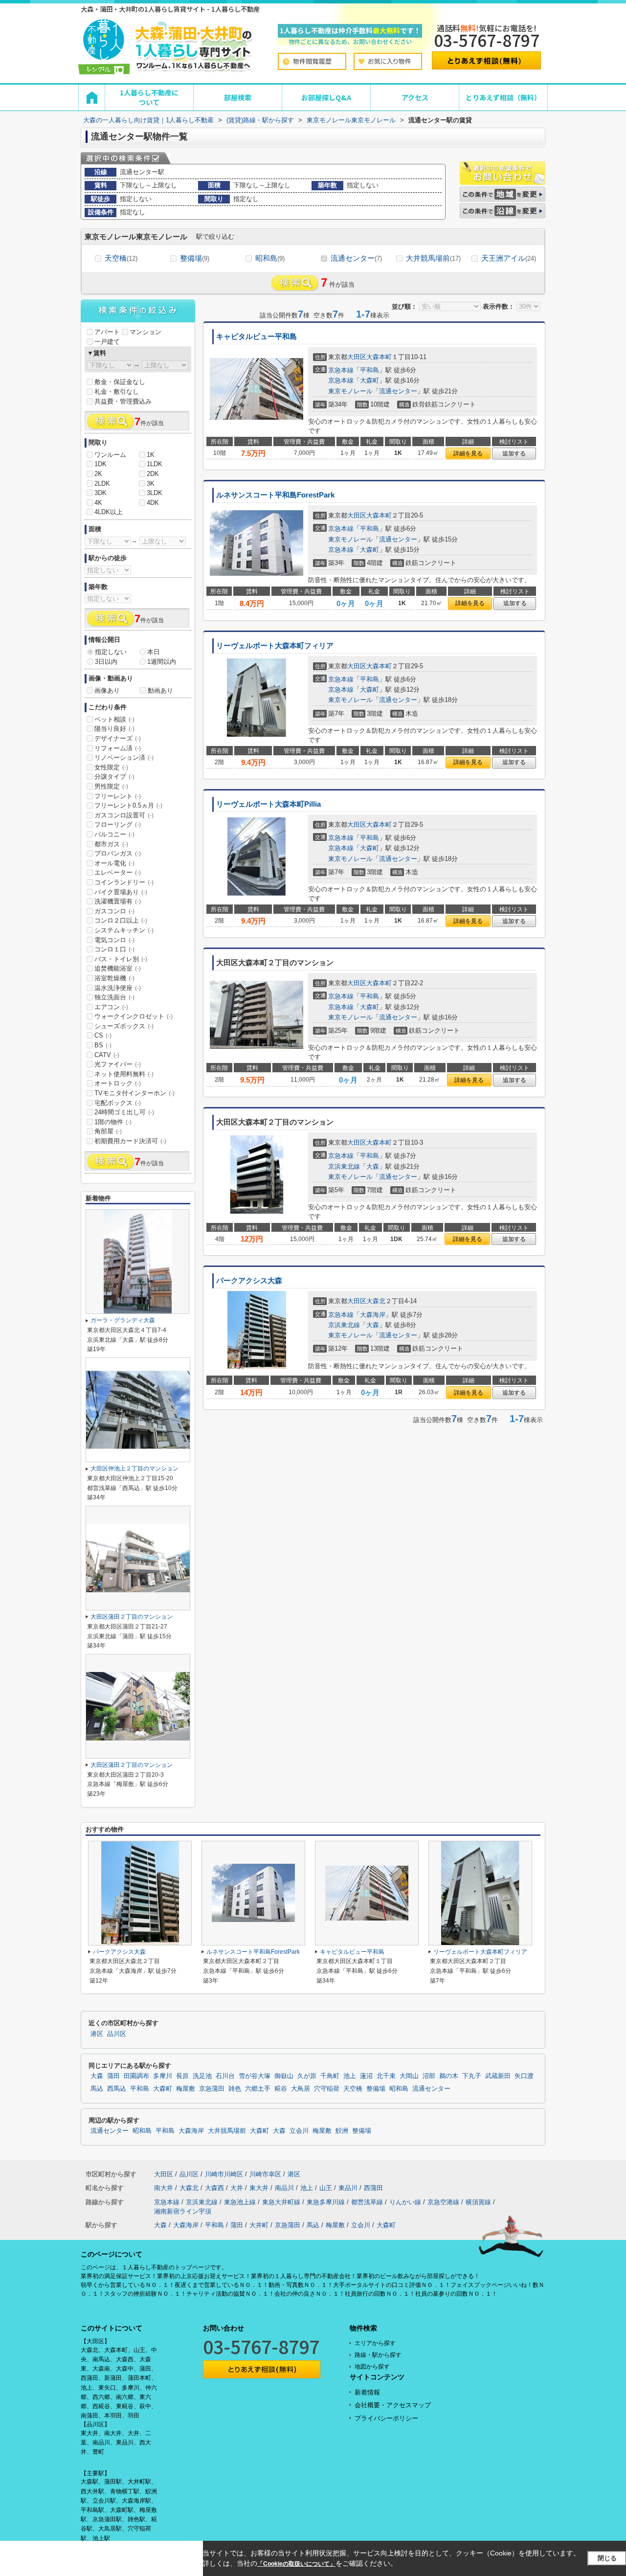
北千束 (386, 2076)
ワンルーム (110, 455)
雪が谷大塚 (255, 2076)
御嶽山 (284, 2076)
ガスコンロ (114, 911)
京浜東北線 (344, 1166)
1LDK (155, 464)
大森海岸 (373, 1315)
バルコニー (114, 834)
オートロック (118, 1083)
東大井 (259, 2188)
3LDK (155, 493)
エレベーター (118, 872)
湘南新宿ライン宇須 (183, 2211)
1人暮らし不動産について (149, 97)
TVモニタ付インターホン (134, 1093)
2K (98, 474)
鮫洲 (342, 2131)
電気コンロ (114, 940)
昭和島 (270, 258)
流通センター (356, 258)
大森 (373, 1166)
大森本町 (379, 357)
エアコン (111, 1007)
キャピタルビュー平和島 (257, 337)
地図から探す (372, 2367)
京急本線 (341, 370)
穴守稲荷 (327, 2089)
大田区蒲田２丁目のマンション (132, 1617)
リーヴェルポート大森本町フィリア (275, 646)
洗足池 (202, 2076)
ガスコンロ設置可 (124, 815)
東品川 (348, 2188)
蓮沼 (366, 2076)
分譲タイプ (114, 777)
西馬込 (117, 2089)
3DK (101, 493)
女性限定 (111, 767)
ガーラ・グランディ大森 (123, 1320)
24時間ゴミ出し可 (124, 1112)
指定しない (111, 652)
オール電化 (114, 863)
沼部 (429, 2076)
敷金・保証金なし (120, 382)
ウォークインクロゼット (134, 1016)
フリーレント (118, 796)
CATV (107, 1055)
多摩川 (163, 2076)
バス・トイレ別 (121, 959)
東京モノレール (350, 391)
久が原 (307, 2076)
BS (103, 1045)
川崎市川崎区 (224, 2174)
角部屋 (108, 1131)
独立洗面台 (114, 997)
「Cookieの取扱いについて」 (296, 2564)
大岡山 (409, 2076)
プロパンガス (118, 853)
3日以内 (106, 662)
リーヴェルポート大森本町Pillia (268, 804)
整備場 (195, 258)
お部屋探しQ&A (326, 97)
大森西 (214, 2188)
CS (103, 1035)
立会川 (299, 2131)
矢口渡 (524, 2076)
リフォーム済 (118, 748)
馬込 (97, 2089)
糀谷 (281, 2089)
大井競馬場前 (433, 258)
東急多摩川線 (326, 2202)
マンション (145, 332)
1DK (101, 464)
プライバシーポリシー (386, 2418)
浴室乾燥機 (114, 978)
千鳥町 (330, 2076)
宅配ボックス (118, 1103)
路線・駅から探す (378, 2355)
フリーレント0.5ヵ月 (128, 805)
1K (151, 455)
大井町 (259, 2225)
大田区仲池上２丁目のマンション (134, 1469)
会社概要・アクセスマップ (393, 2405)
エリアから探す (375, 2343)
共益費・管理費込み (123, 401)
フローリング (118, 825)
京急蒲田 (212, 2089)
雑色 (235, 2089)
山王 (326, 2188)
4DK (153, 503)
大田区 (357, 357)
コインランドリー (124, 882)
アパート (107, 332)
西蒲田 (373, 2188)
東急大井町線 (281, 2202)
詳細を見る (468, 453)
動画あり (160, 690)
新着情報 (367, 2392)
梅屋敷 (186, 2089)
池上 (350, 2076)
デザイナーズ (118, 738)
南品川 (284, 2188)
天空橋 (121, 258)
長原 (182, 2076)
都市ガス (111, 844)
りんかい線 (405, 2202)
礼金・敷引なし (117, 392)
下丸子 (472, 2076)
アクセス (415, 97)
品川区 (117, 2034)
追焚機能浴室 (118, 968)
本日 (154, 652)
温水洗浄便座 (118, 988)
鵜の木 (449, 2076)
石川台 (225, 2076)
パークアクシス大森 (249, 1281)
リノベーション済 (124, 757)
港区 (97, 2034)
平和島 (369, 370)
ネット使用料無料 (124, 1074)
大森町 (369, 380)
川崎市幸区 (265, 2174)
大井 (237, 2188)
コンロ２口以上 (121, 920)
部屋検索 (238, 97)
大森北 (376, 1301)
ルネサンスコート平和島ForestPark (275, 495)
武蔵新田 (498, 2076)
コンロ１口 (114, 949)
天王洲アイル (509, 258)
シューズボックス (124, 1026)
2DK (153, 474)
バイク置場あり (121, 892)
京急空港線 (443, 2202)
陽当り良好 (114, 729)
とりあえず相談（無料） (503, 97)
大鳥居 (301, 2089)
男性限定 (111, 786)
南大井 (164, 2188)
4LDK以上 (109, 512)
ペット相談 (114, 719)
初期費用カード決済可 (130, 1141)
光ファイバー (118, 1064)
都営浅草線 (367, 2202)
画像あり (107, 690)
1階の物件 (113, 1122)
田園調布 (136, 2076)
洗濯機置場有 (118, 901)
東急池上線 (240, 2202)
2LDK (102, 484)
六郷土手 (258, 2089)
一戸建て (107, 342)
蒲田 (113, 2076)
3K (151, 484)
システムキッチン (124, 930)
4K (98, 503)
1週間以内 (162, 662)
